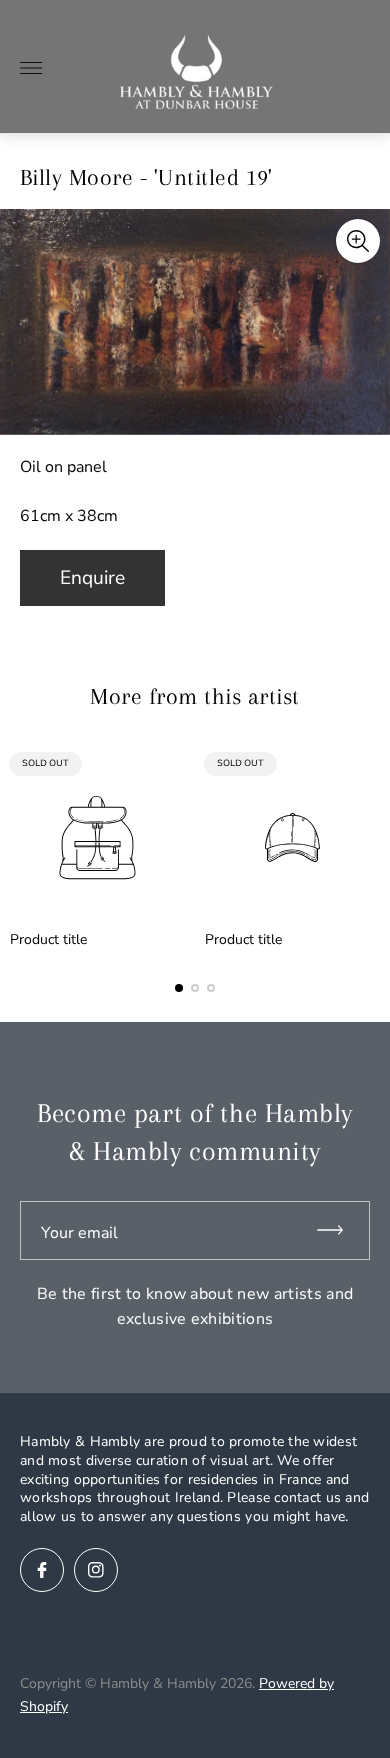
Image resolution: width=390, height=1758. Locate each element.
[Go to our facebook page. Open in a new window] (42, 1570)
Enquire (92, 578)
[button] (179, 988)
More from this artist (194, 696)
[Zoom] (358, 241)
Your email (79, 1233)
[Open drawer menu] (31, 68)
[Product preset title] (97, 837)
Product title (48, 940)
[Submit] (339, 1230)
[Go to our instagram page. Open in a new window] (96, 1570)
